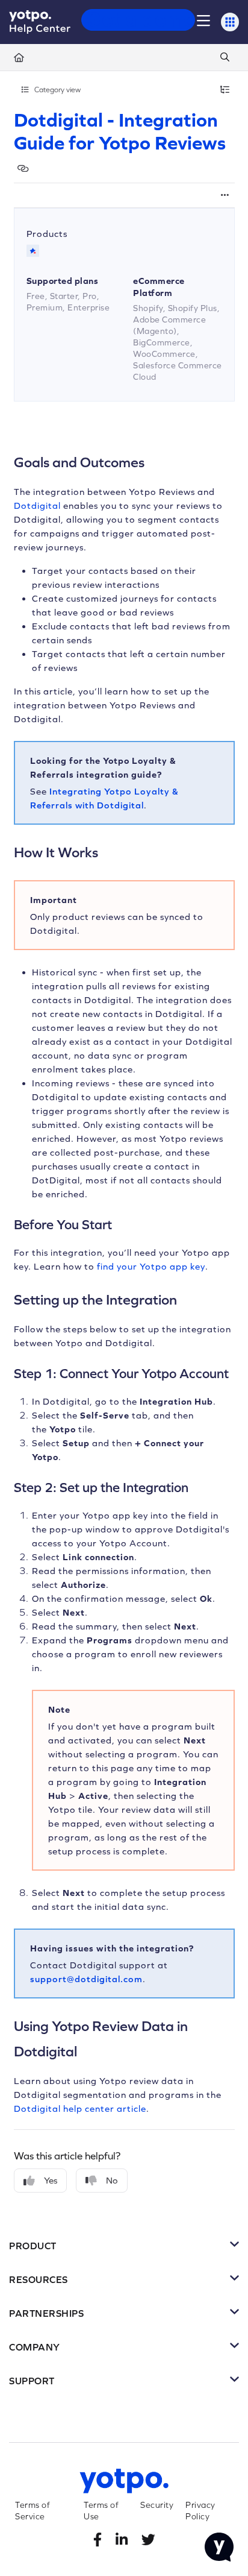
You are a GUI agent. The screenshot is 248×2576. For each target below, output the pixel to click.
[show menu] (203, 22)
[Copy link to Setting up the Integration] (196, 1299)
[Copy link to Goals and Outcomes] (163, 461)
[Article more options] (225, 195)
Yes (51, 2180)
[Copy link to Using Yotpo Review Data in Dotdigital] (96, 2050)
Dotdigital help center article (80, 2108)
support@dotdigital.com (86, 1979)
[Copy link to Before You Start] (131, 1226)
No (112, 2180)
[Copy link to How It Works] (117, 851)
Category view (57, 90)
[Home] (40, 22)
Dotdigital (37, 505)
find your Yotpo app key (151, 1266)
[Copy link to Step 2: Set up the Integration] (207, 1488)
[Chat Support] (219, 2547)
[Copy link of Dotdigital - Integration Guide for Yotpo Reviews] (23, 168)
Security (157, 2505)
